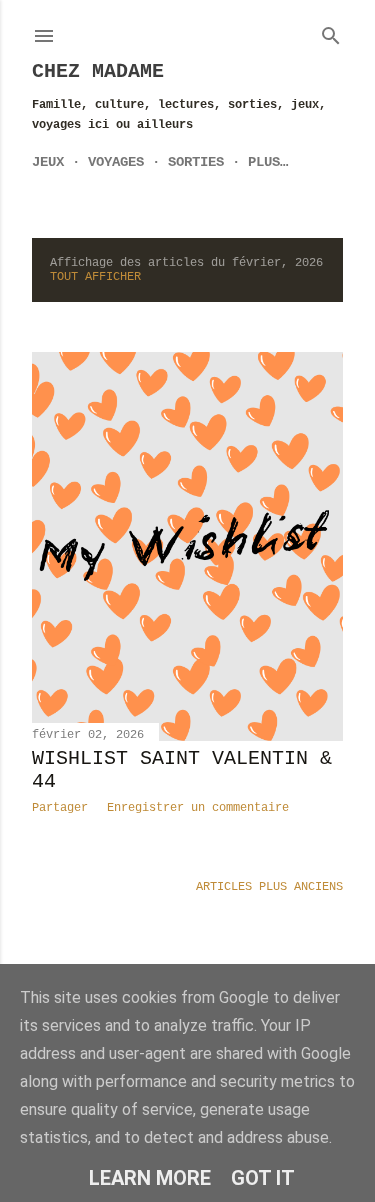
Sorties (196, 162)
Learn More (150, 1178)
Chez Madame (98, 71)
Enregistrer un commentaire (198, 808)
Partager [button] (60, 808)
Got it (263, 1178)
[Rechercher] (331, 32)
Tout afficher (95, 277)
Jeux (48, 162)
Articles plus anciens (269, 887)
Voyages (116, 162)
